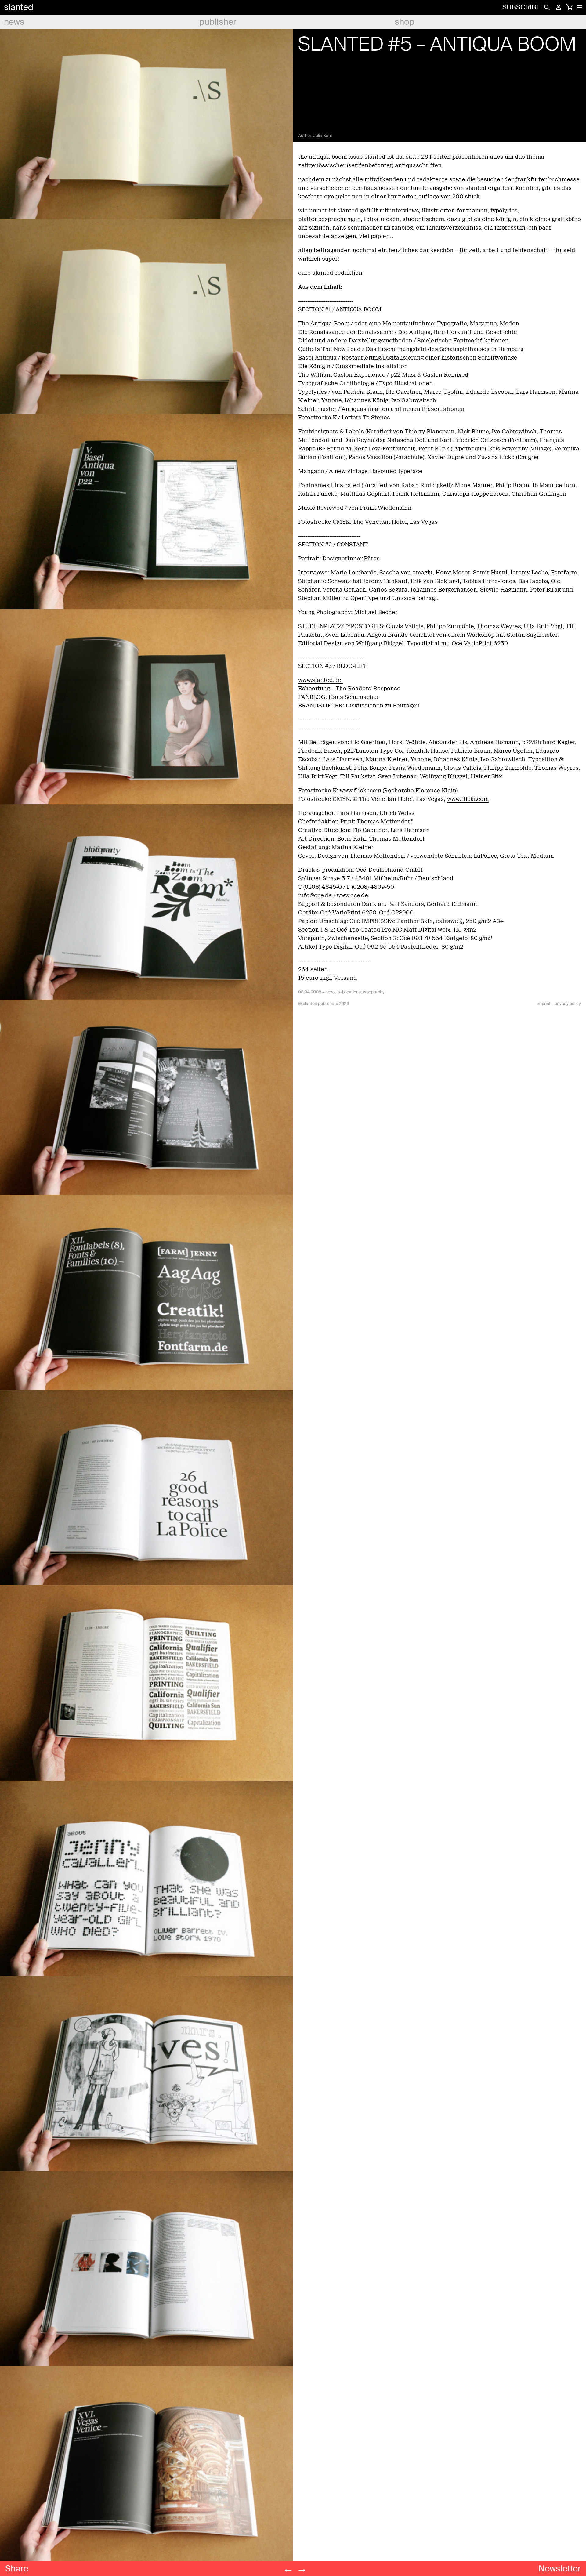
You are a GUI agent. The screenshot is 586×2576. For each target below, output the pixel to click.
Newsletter (560, 2569)
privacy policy (568, 1004)
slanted (19, 7)
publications (349, 992)
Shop (405, 22)
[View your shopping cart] (570, 7)
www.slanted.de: (320, 680)
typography (374, 992)
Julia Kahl (322, 136)
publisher (218, 22)
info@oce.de (315, 895)
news (14, 22)
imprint (544, 1004)
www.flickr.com (360, 791)
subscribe (521, 7)
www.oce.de (352, 895)
